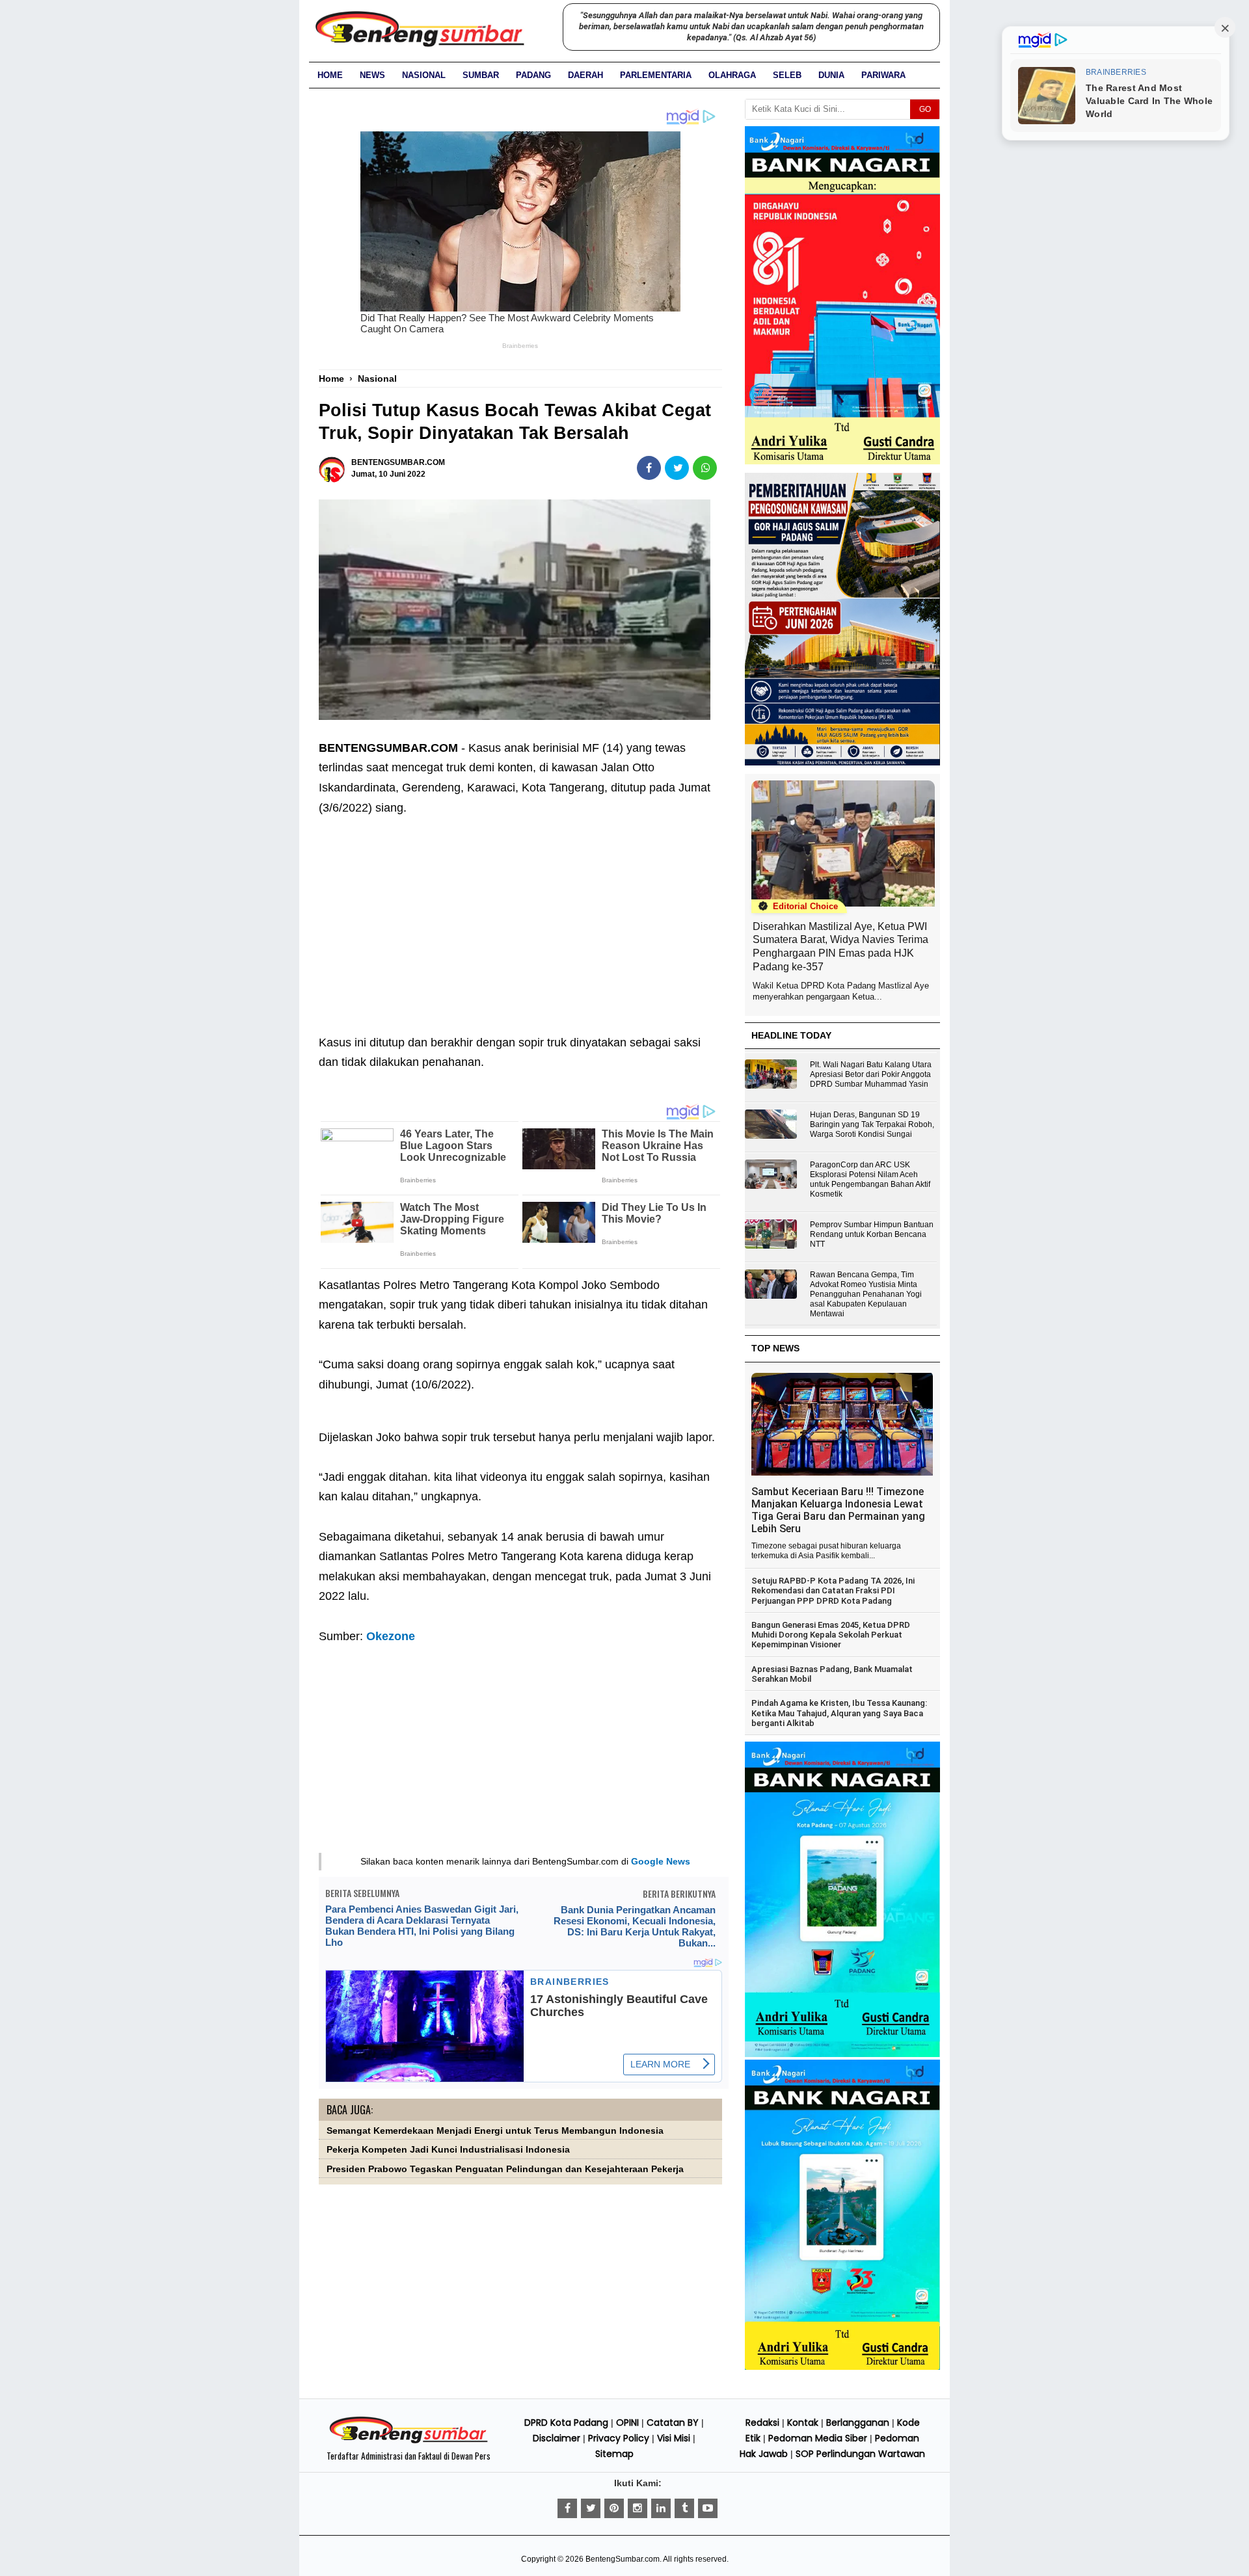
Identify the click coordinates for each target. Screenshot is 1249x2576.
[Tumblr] (684, 2508)
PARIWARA (883, 75)
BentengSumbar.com (623, 2559)
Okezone (391, 1636)
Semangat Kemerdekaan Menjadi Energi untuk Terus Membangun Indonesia (495, 2131)
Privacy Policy (619, 2438)
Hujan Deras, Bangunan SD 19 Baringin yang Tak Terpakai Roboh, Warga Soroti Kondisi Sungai (872, 1124)
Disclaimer (557, 2438)
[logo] (409, 2441)
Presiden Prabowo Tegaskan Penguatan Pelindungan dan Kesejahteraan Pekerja (505, 2169)
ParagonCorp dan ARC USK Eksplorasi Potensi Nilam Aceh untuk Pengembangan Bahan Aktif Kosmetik (870, 1179)
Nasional (424, 75)
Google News (661, 1861)
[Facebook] (567, 2508)
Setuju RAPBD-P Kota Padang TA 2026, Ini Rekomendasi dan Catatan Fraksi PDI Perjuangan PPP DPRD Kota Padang (833, 1591)
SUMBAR (481, 75)
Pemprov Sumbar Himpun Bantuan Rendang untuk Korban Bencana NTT (872, 1234)
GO (925, 109)
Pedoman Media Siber (818, 2438)
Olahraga (732, 75)
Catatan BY (673, 2423)
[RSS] (708, 2508)
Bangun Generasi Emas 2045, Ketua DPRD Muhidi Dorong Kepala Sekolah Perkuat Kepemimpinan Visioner (831, 1635)
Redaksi (762, 2423)
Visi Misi (674, 2438)
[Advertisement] (520, 915)
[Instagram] (638, 2508)
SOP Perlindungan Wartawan (860, 2454)
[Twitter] (591, 2508)
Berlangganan (858, 2423)
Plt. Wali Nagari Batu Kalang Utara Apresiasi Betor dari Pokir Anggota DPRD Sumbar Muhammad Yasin (871, 1074)
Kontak (803, 2423)
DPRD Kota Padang (566, 2423)
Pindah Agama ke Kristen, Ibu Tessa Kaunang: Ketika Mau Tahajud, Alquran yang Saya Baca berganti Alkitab (839, 1713)
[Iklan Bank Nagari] (842, 2054)
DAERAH (585, 75)
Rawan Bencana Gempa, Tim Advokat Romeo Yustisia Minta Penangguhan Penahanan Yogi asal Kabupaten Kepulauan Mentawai (866, 1294)
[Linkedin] (661, 2508)
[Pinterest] (614, 2508)
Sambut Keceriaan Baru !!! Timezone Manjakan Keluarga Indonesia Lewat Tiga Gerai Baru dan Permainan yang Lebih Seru (838, 1510)
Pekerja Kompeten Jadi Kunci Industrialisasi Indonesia (448, 2150)
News (372, 75)
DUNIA (831, 75)
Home (330, 75)
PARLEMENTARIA (656, 75)
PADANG (533, 75)
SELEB (787, 75)
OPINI (627, 2423)
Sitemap (614, 2454)
